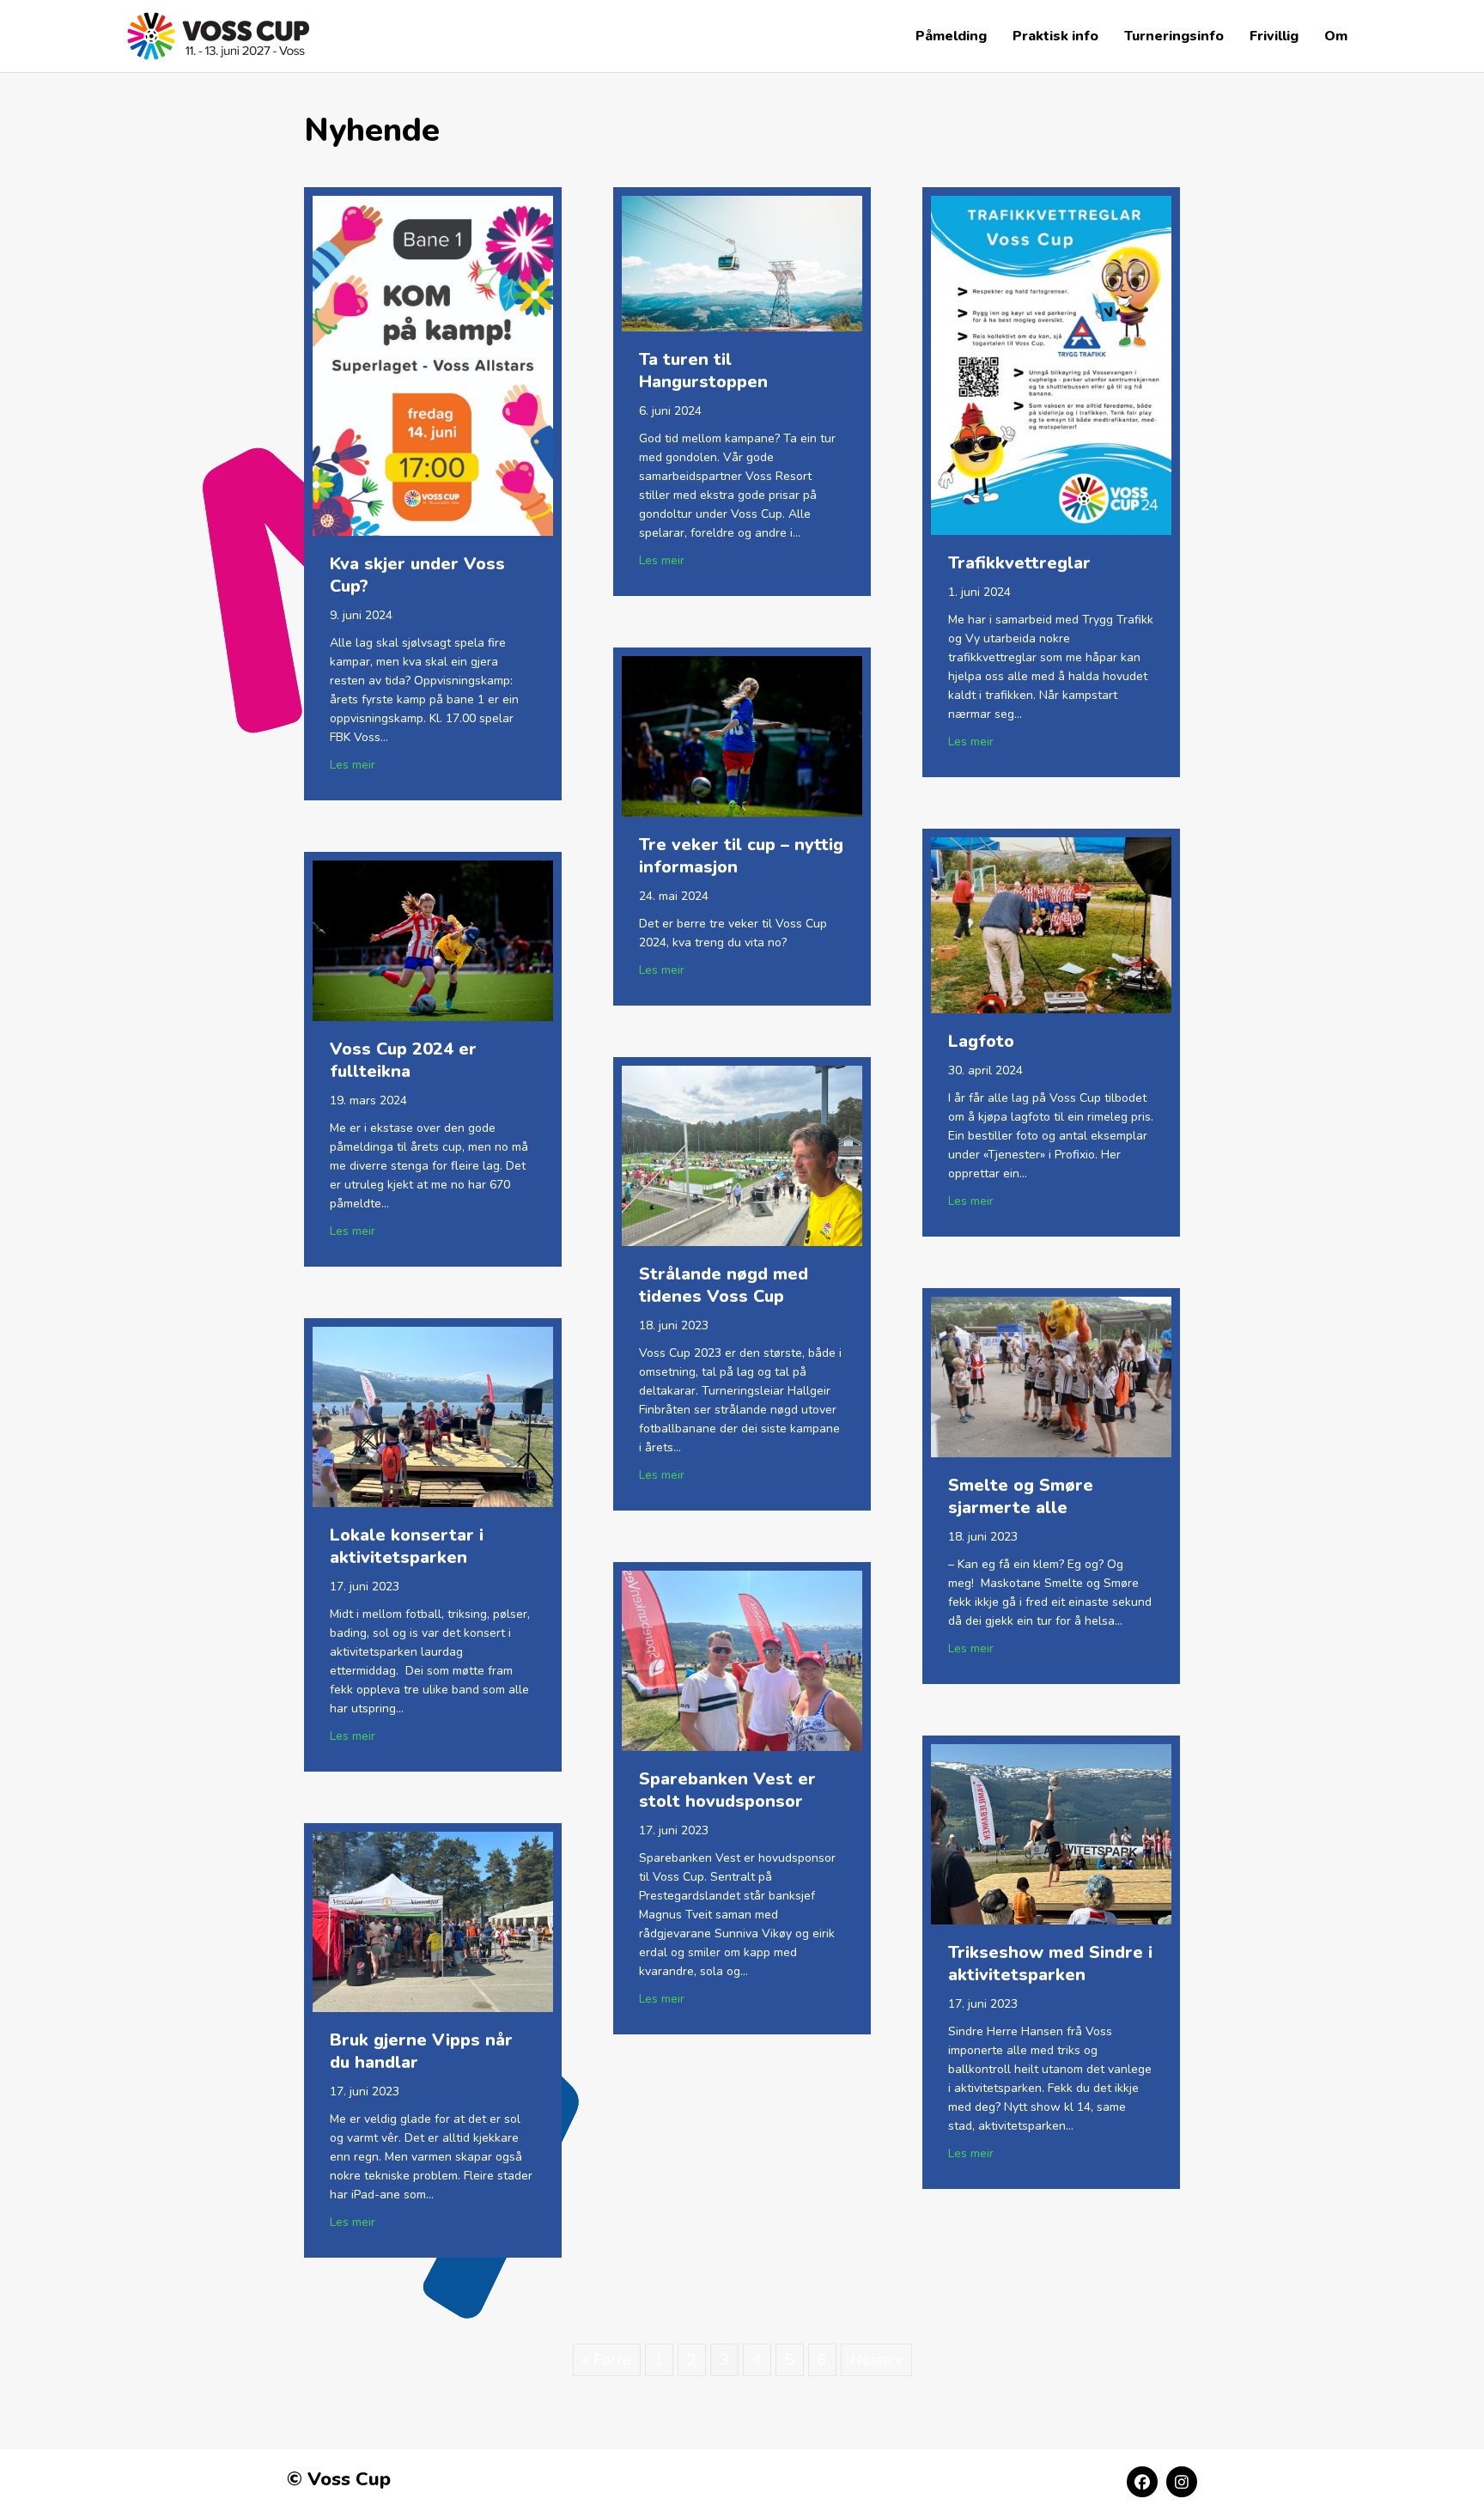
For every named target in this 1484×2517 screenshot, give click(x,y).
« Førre (607, 2360)
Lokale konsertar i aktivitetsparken (407, 1546)
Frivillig (1274, 36)
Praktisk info (1055, 36)
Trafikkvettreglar (1019, 563)
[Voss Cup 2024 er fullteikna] (433, 939)
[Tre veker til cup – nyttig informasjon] (742, 735)
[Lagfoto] (1051, 924)
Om (1336, 36)
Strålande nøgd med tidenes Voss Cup (724, 1285)
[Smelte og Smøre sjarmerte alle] (1051, 1376)
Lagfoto (981, 1041)
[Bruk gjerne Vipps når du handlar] (433, 1920)
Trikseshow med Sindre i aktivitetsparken (1050, 1964)
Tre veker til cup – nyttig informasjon (741, 856)
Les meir (353, 764)
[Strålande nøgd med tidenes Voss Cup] (742, 1154)
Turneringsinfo (1174, 36)
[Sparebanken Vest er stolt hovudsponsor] (742, 1659)
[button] (1142, 2482)
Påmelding (951, 36)
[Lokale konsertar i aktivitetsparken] (433, 1415)
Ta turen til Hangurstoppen (703, 371)
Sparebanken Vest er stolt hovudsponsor (727, 1790)
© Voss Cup (339, 2479)
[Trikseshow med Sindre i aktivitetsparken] (1051, 1833)
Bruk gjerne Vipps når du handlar (421, 2051)
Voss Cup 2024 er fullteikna (403, 1060)
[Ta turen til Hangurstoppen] (742, 262)
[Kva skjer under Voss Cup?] (433, 365)
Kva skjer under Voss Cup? (417, 575)
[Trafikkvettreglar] (1051, 364)
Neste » (876, 2360)
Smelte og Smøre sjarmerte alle (1021, 1496)
